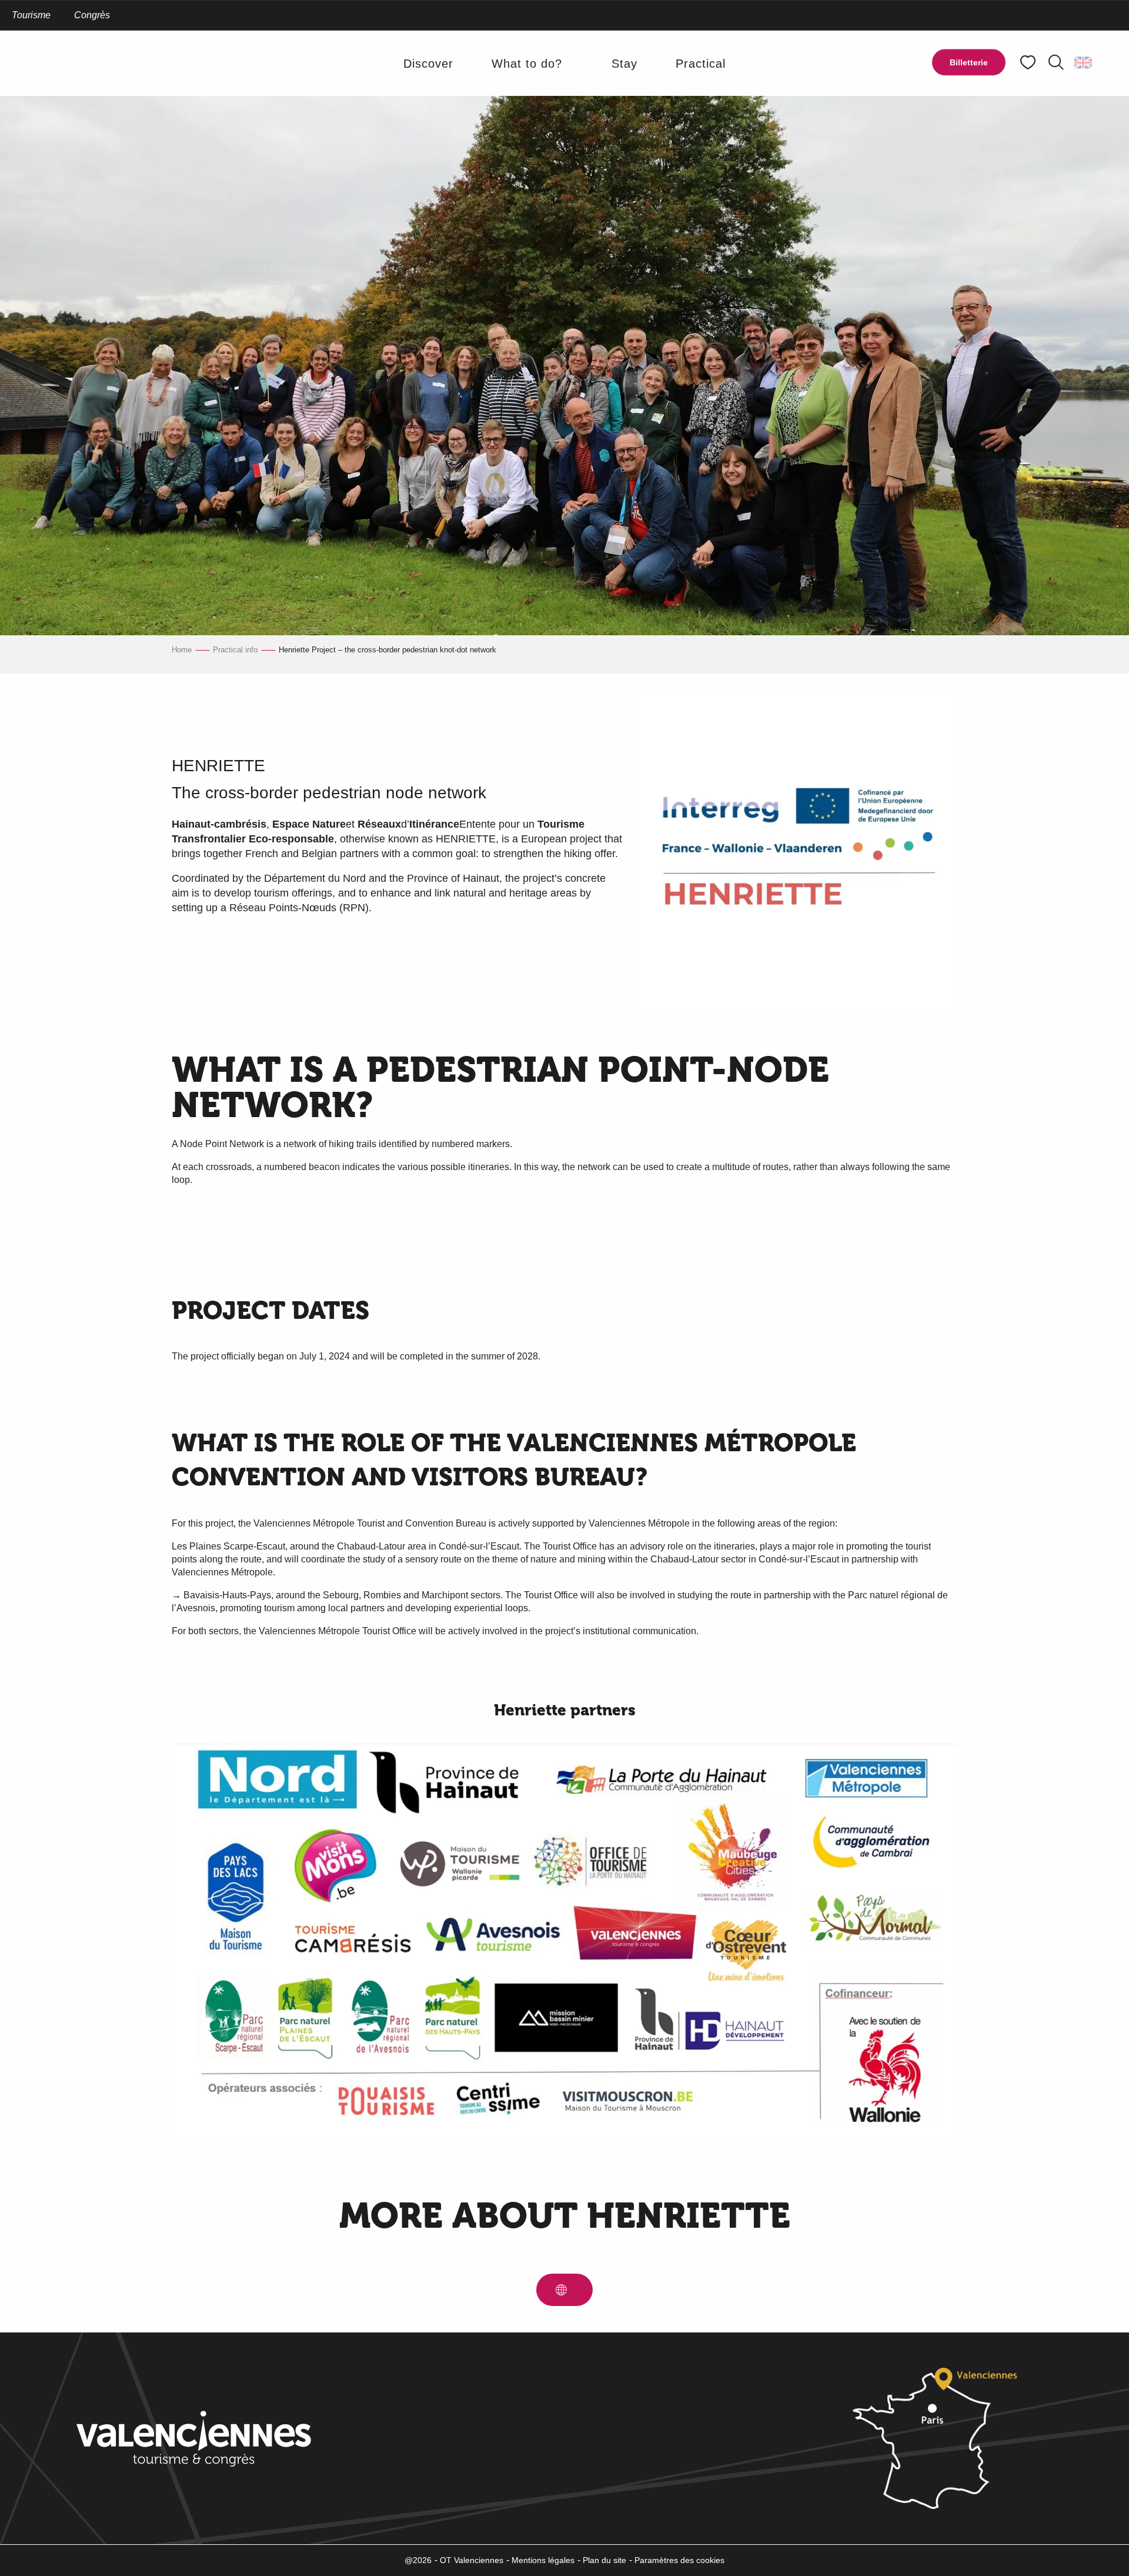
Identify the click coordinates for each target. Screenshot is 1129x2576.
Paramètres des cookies (679, 2560)
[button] (1056, 62)
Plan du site (604, 2560)
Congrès (92, 15)
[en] (1084, 62)
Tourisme (31, 15)
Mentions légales (543, 2560)
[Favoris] (1029, 63)
